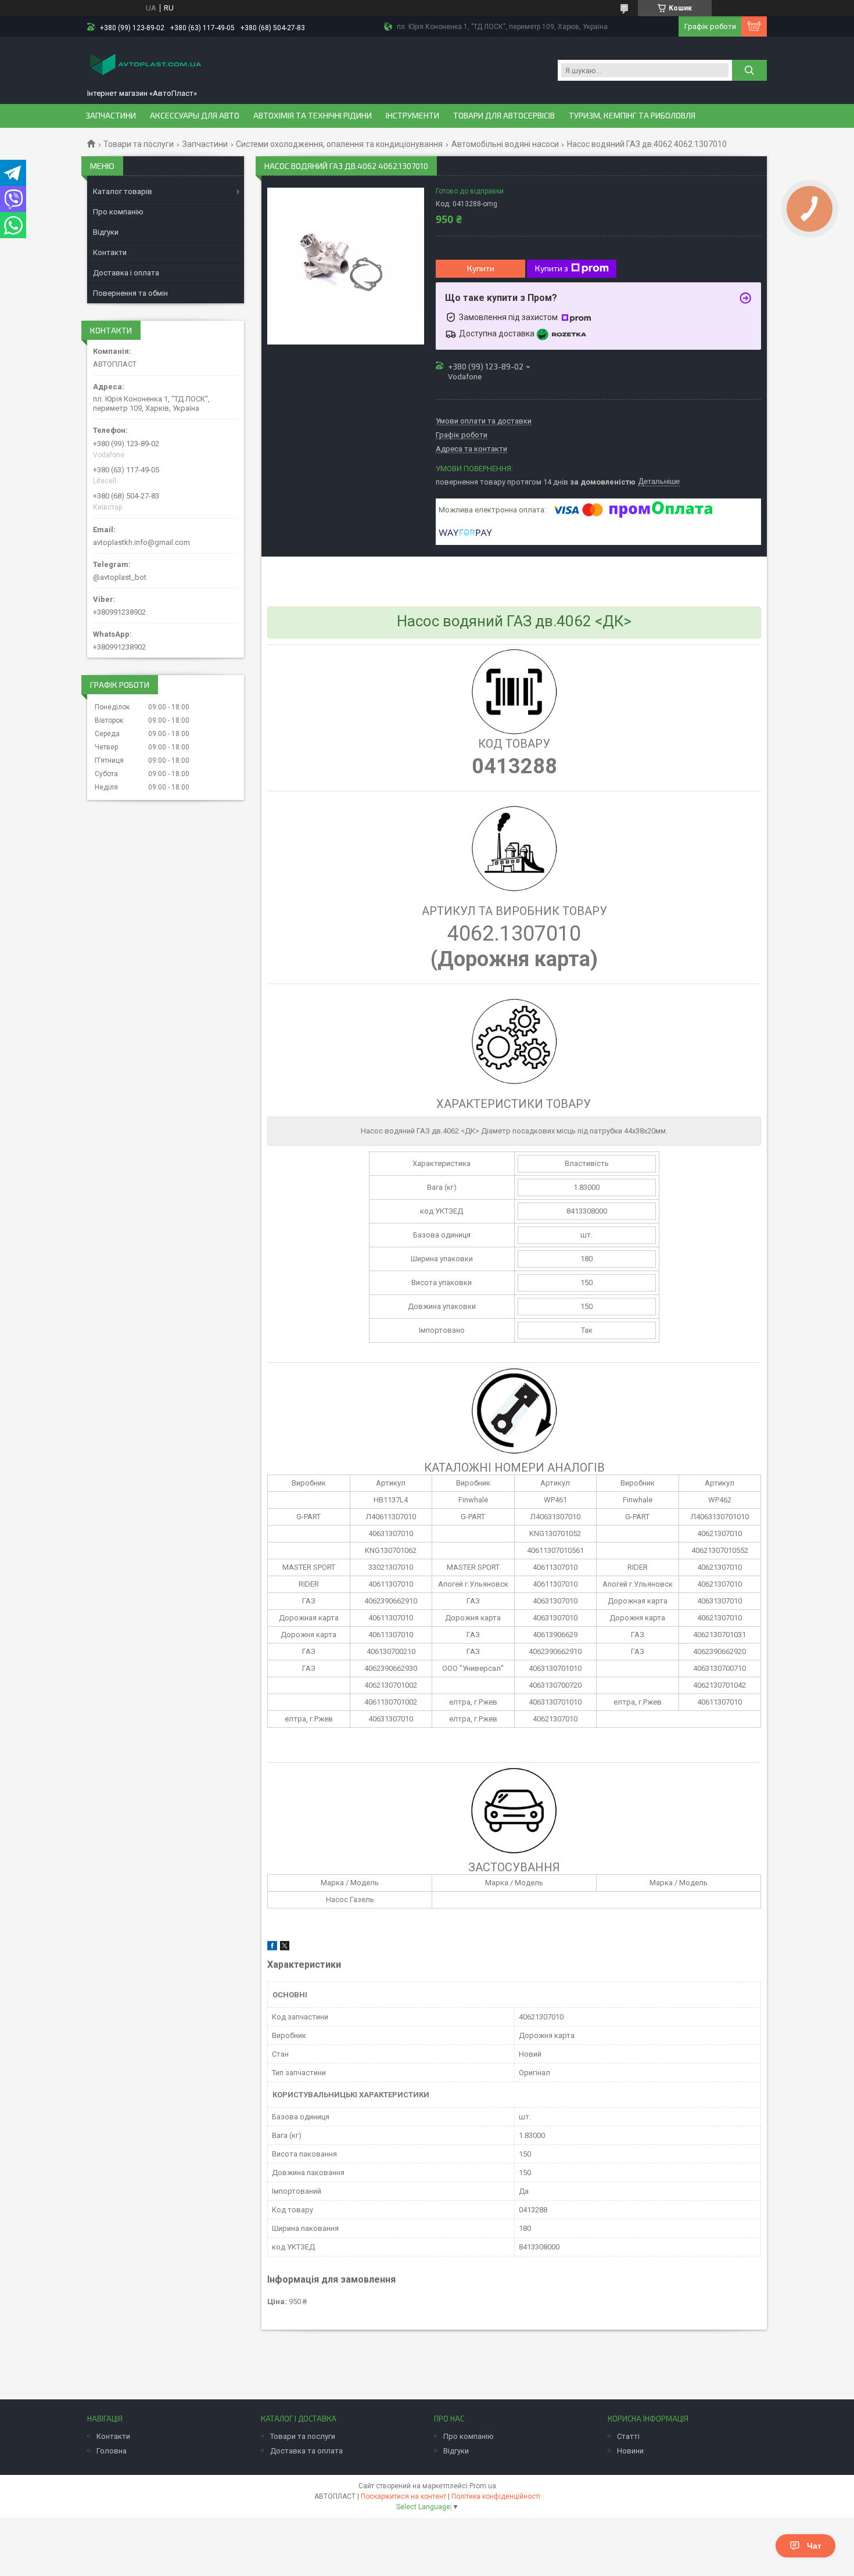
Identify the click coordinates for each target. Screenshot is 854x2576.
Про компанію (118, 212)
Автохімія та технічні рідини (313, 116)
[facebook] (272, 1948)
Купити (481, 268)
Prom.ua (483, 2486)
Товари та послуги (139, 144)
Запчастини (111, 116)
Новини (630, 2451)
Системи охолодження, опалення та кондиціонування (339, 144)
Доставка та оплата (306, 2451)
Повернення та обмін (130, 293)
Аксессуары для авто (195, 116)
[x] (285, 1948)
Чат (814, 2546)
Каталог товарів (123, 191)
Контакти (110, 252)
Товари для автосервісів (504, 116)
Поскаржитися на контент (403, 2496)
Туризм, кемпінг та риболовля (632, 116)
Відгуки (106, 232)
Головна (112, 2451)
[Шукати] (749, 70)
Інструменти (412, 116)
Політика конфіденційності (496, 2496)
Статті (628, 2436)
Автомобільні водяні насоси (505, 144)
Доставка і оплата (126, 273)
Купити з (552, 268)
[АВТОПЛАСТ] (145, 65)
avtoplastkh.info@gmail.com (141, 542)
